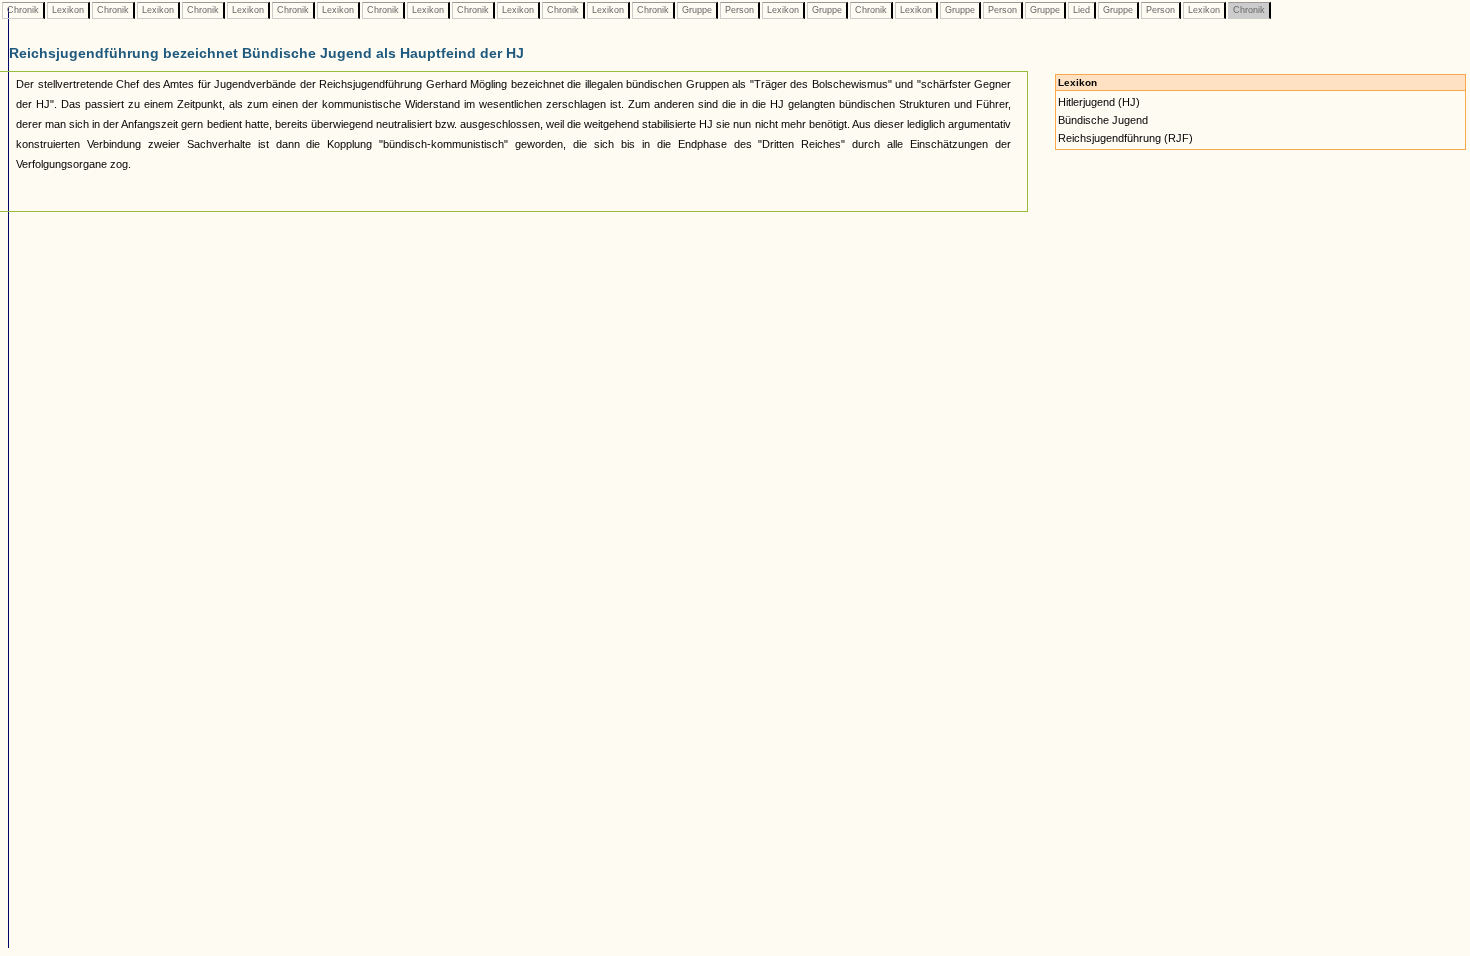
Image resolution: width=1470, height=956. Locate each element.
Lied (1081, 10)
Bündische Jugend (1103, 120)
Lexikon (68, 10)
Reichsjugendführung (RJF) (1125, 138)
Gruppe (697, 10)
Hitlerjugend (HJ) (1099, 102)
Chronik (23, 10)
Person (739, 10)
